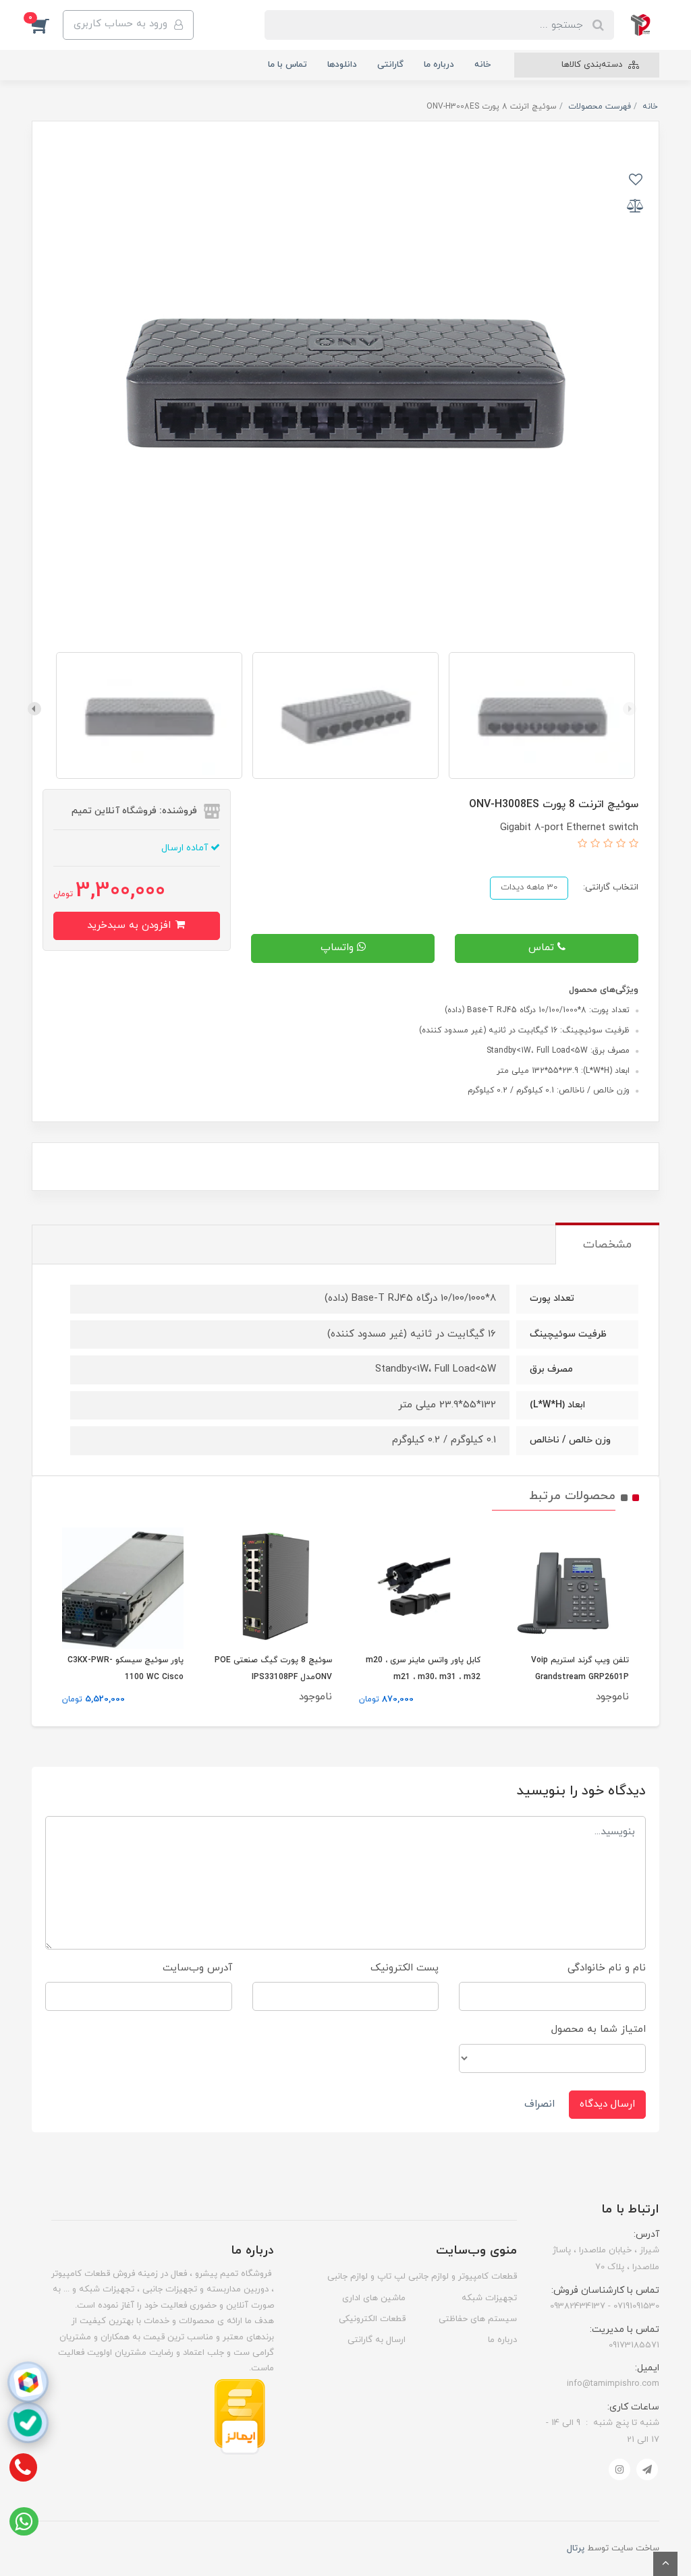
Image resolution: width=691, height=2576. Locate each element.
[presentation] (630, 709)
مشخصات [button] (607, 1245)
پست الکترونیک (405, 1968)
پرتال (576, 2548)
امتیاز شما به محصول (599, 2029)
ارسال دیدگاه (607, 2104)
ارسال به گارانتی (377, 2340)
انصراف (540, 2104)
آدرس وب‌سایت (197, 1968)
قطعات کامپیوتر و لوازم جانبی (463, 2277)
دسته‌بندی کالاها (593, 65)
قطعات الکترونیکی (372, 2319)
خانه (482, 65)
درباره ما (439, 65)
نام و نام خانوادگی (607, 1968)
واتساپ (339, 948)
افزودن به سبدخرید (131, 926)
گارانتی (390, 65)
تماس (543, 948)
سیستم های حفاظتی (478, 2319)
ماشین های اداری (374, 2298)
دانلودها (342, 65)
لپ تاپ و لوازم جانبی (366, 2277)
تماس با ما (287, 65)
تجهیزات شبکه (489, 2298)
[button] (47, 25)
